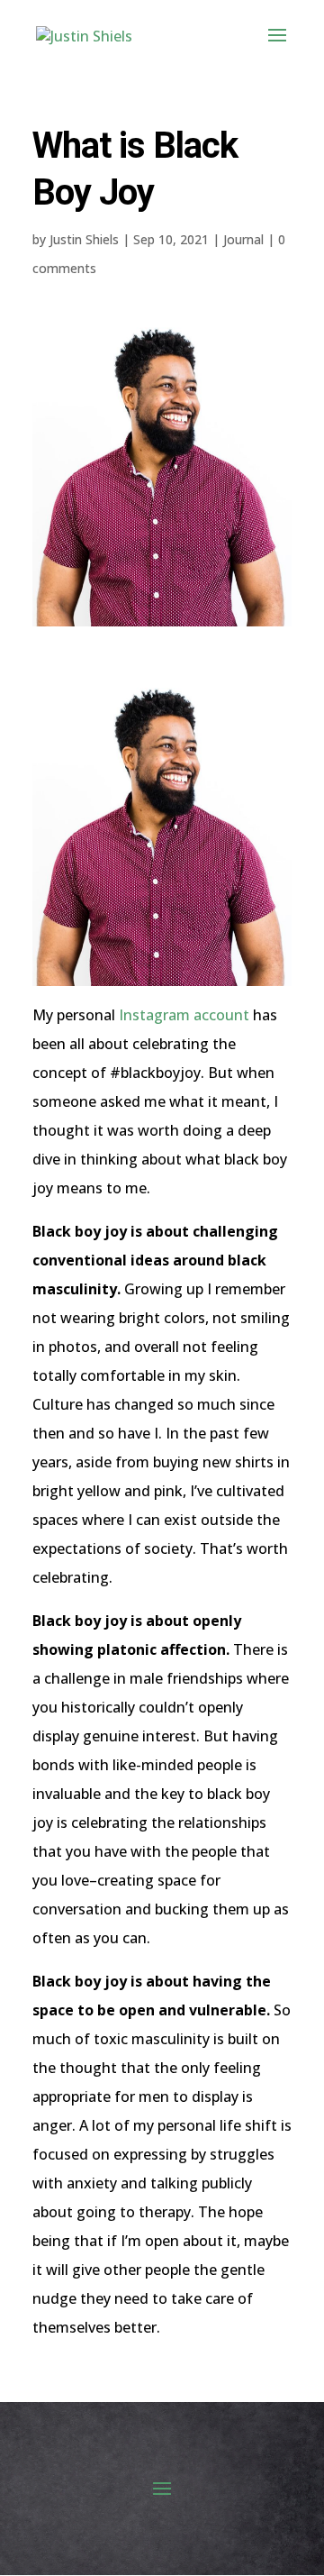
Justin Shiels (84, 239)
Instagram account (184, 1015)
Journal (243, 239)
